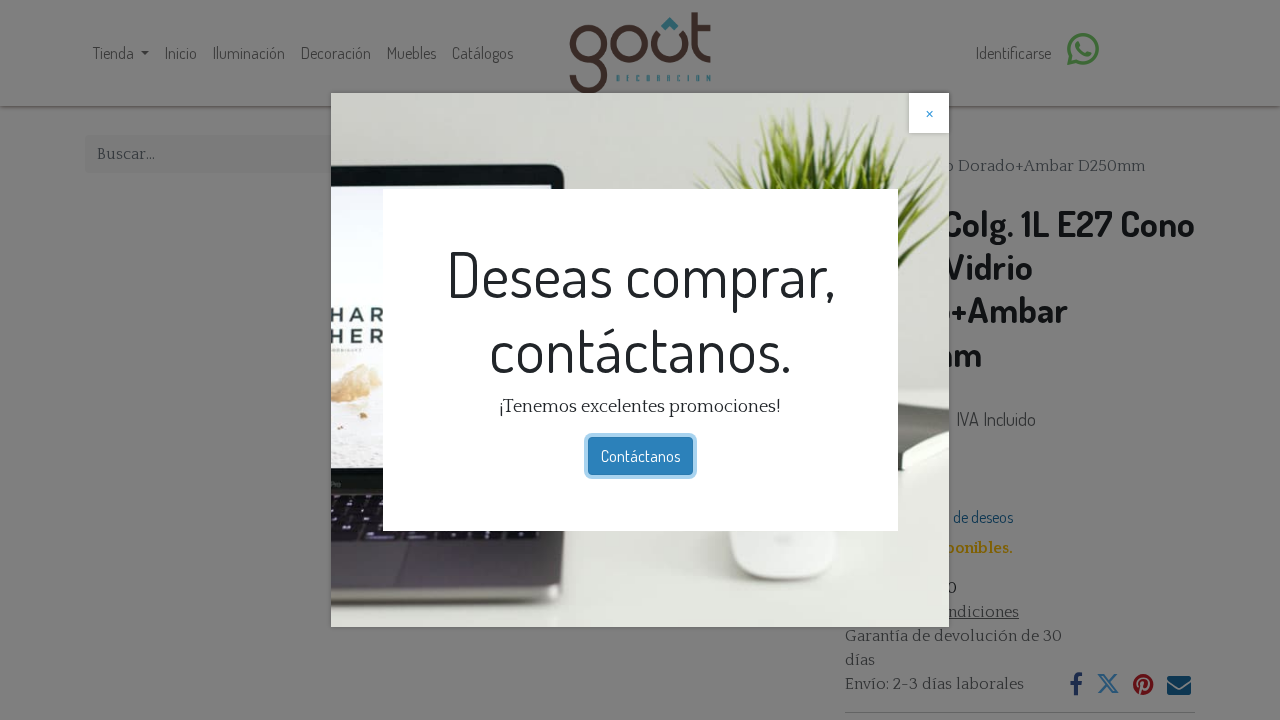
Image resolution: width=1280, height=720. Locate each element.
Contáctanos (640, 456)
